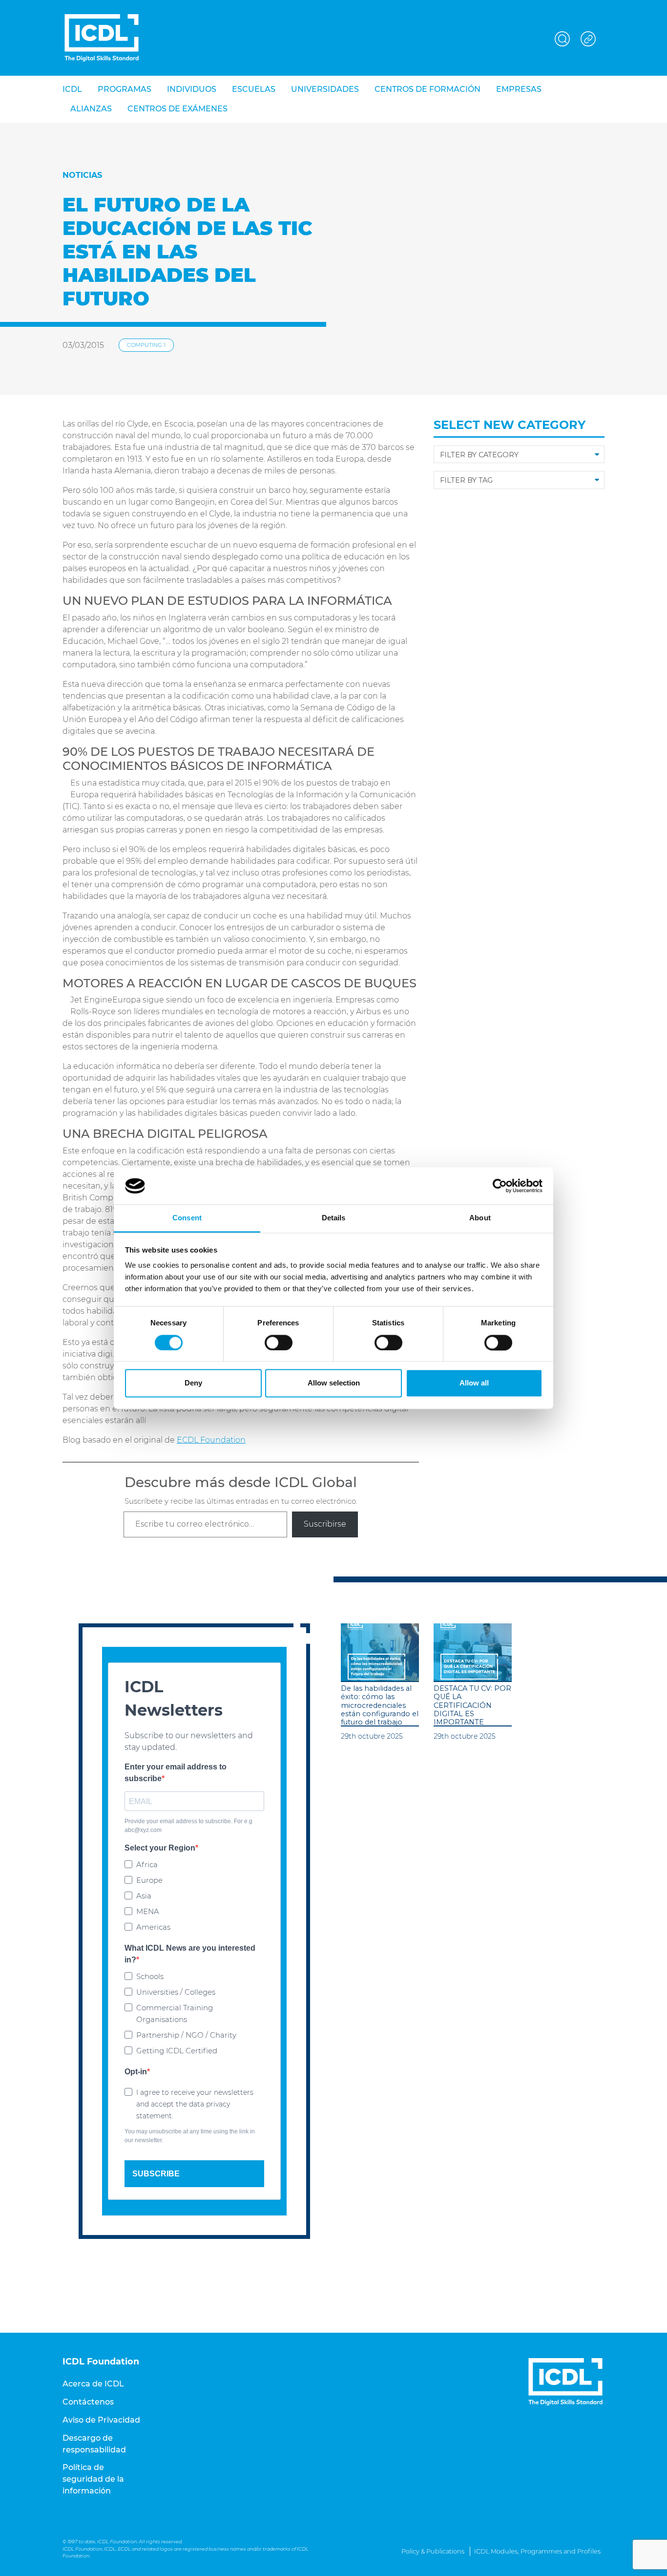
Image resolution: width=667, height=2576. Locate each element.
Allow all (474, 1383)
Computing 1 (146, 345)
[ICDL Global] (102, 38)
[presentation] (380, 1653)
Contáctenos (88, 2402)
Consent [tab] (187, 1218)
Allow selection (334, 1383)
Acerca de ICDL (93, 2384)
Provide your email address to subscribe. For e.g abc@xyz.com (188, 1826)
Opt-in (136, 2072)
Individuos (192, 89)
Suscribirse (325, 1524)
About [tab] (480, 1218)
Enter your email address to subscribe (176, 1773)
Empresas (519, 89)
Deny (193, 1383)
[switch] (279, 1342)
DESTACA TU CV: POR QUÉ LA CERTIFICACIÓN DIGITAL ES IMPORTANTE (472, 1705)
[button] (563, 37)
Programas (125, 89)
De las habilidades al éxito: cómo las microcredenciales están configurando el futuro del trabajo (380, 1705)
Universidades (325, 89)
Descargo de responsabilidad (94, 2444)
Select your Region (160, 1848)
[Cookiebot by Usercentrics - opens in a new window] (500, 1186)
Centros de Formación (427, 89)
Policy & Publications (433, 2551)
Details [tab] (334, 1218)
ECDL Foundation (211, 1440)
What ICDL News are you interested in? (190, 1954)
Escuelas (254, 89)
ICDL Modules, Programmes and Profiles (537, 2551)
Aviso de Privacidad (101, 2420)
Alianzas (91, 109)
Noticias (82, 175)
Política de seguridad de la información (93, 2479)
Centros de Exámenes (177, 109)
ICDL (72, 89)
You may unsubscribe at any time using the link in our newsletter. (190, 2136)
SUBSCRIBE (156, 2174)
